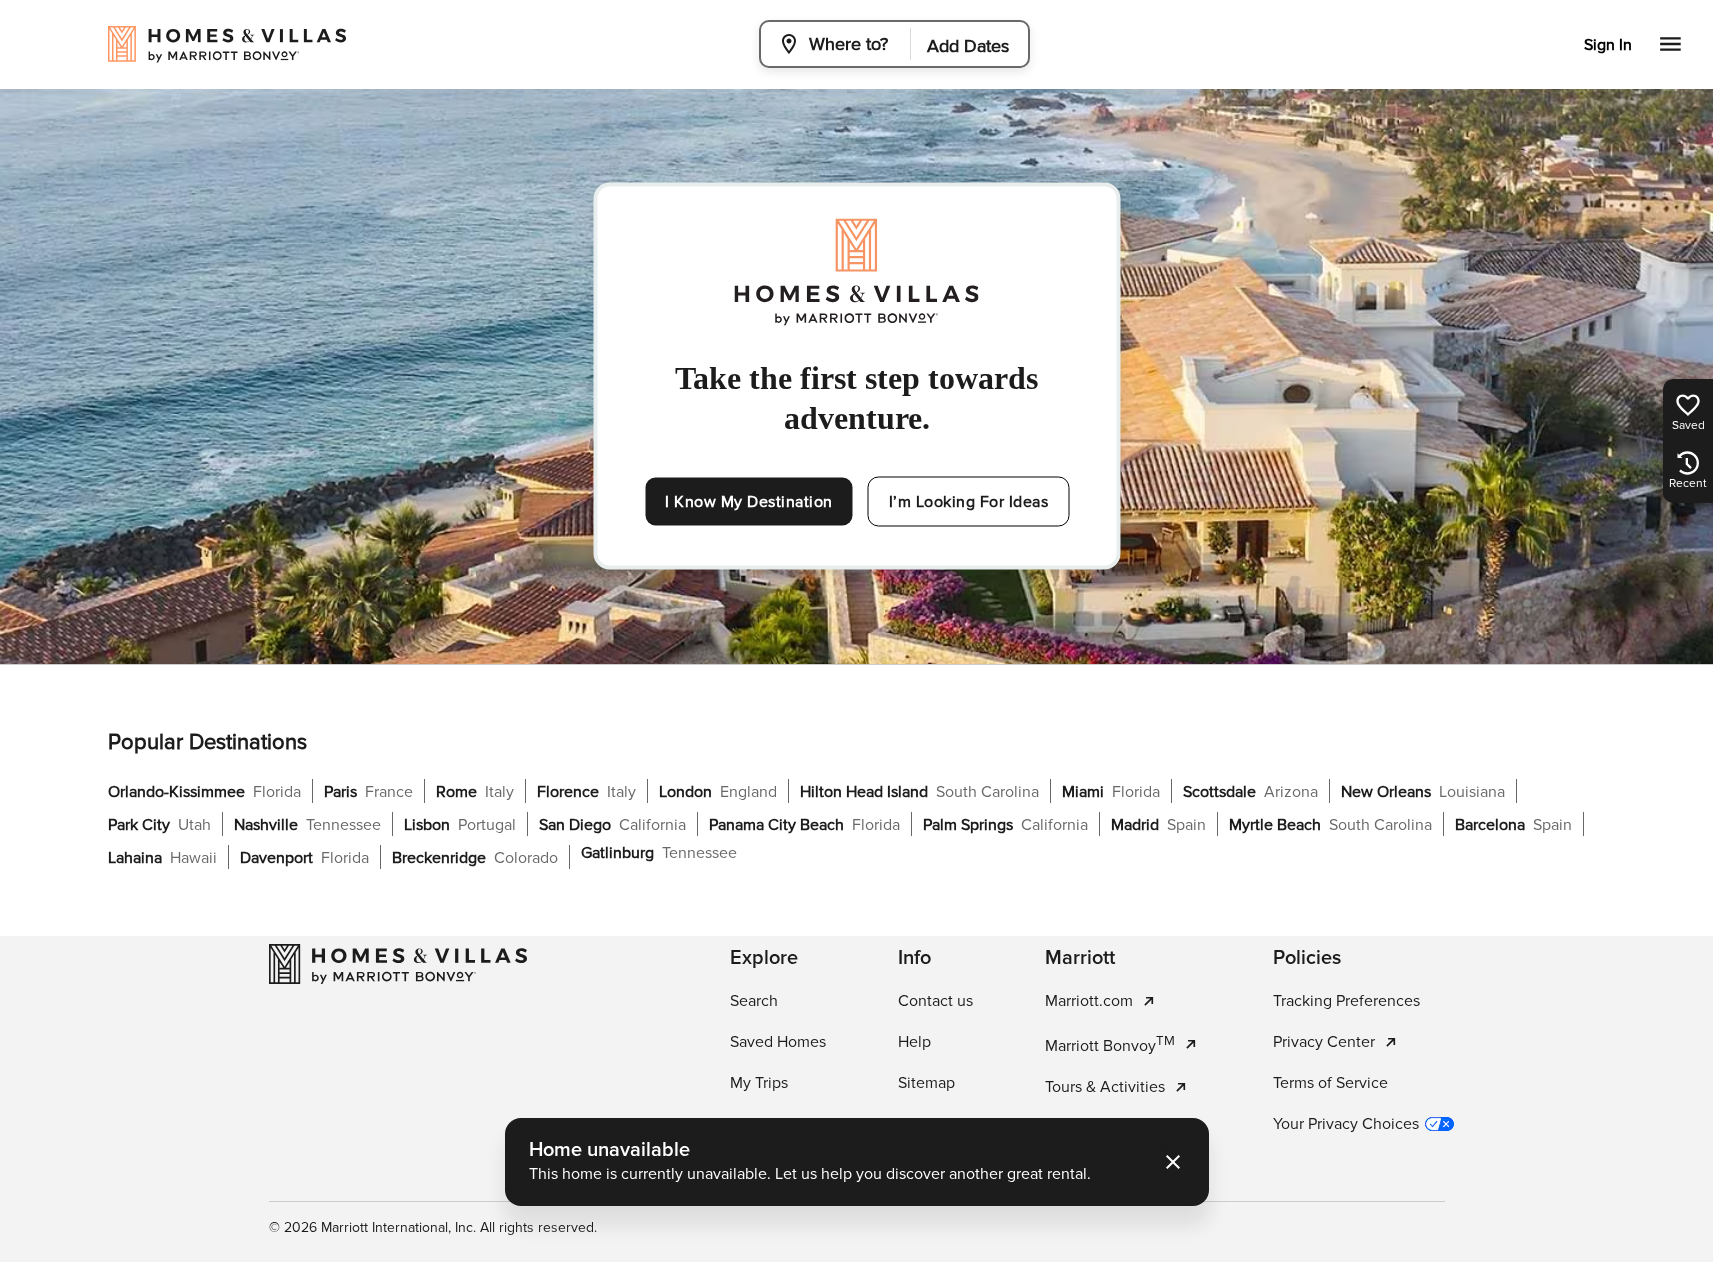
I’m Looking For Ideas (969, 502)
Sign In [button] (1608, 45)
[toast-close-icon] (1173, 1162)
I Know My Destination (749, 502)
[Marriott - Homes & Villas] (398, 964)
